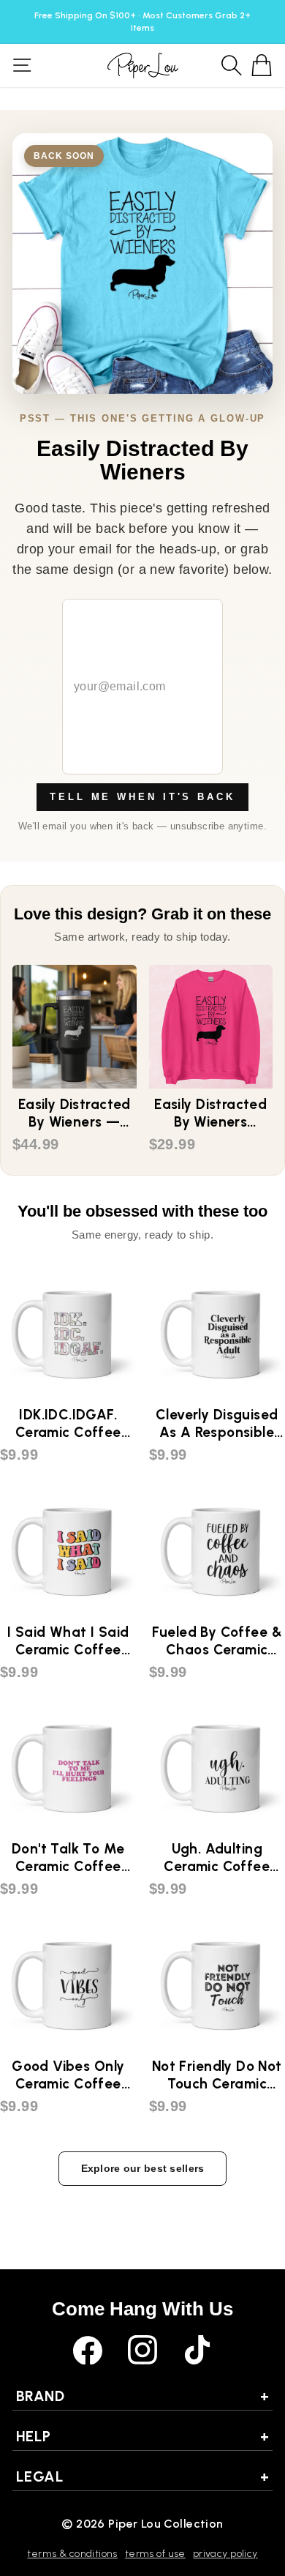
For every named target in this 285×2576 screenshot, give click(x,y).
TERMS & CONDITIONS (72, 2554)
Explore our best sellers (143, 2168)
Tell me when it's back (142, 797)
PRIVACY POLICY (225, 2554)
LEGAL (142, 2476)
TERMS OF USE (155, 2554)
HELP (142, 2436)
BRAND (142, 2396)
